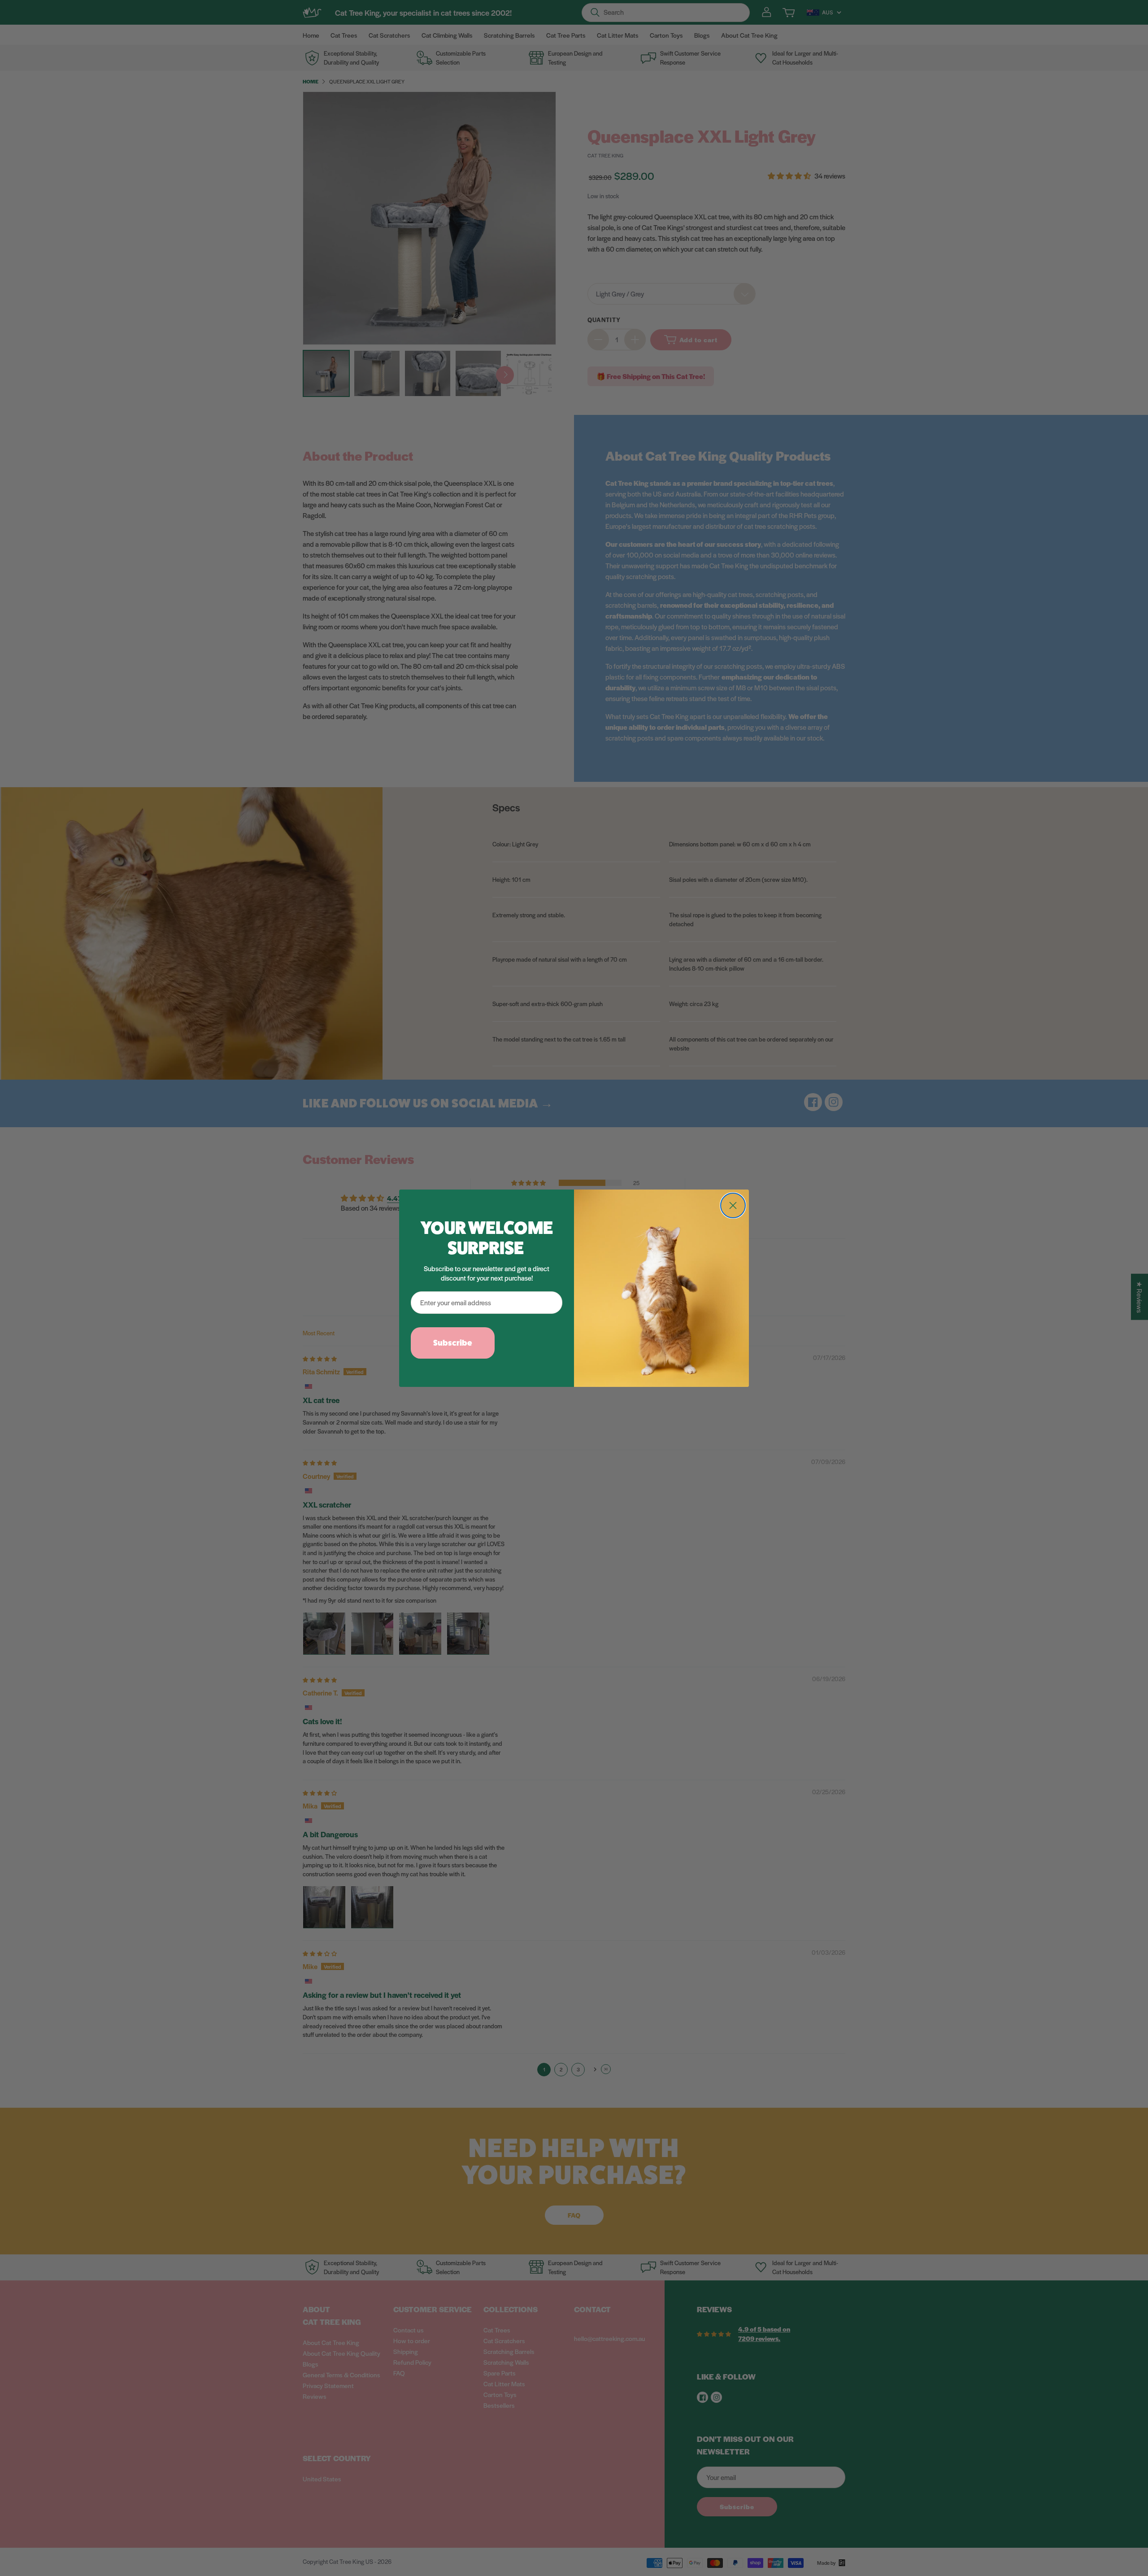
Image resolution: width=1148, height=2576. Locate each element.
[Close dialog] (733, 1205)
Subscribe (453, 1343)
